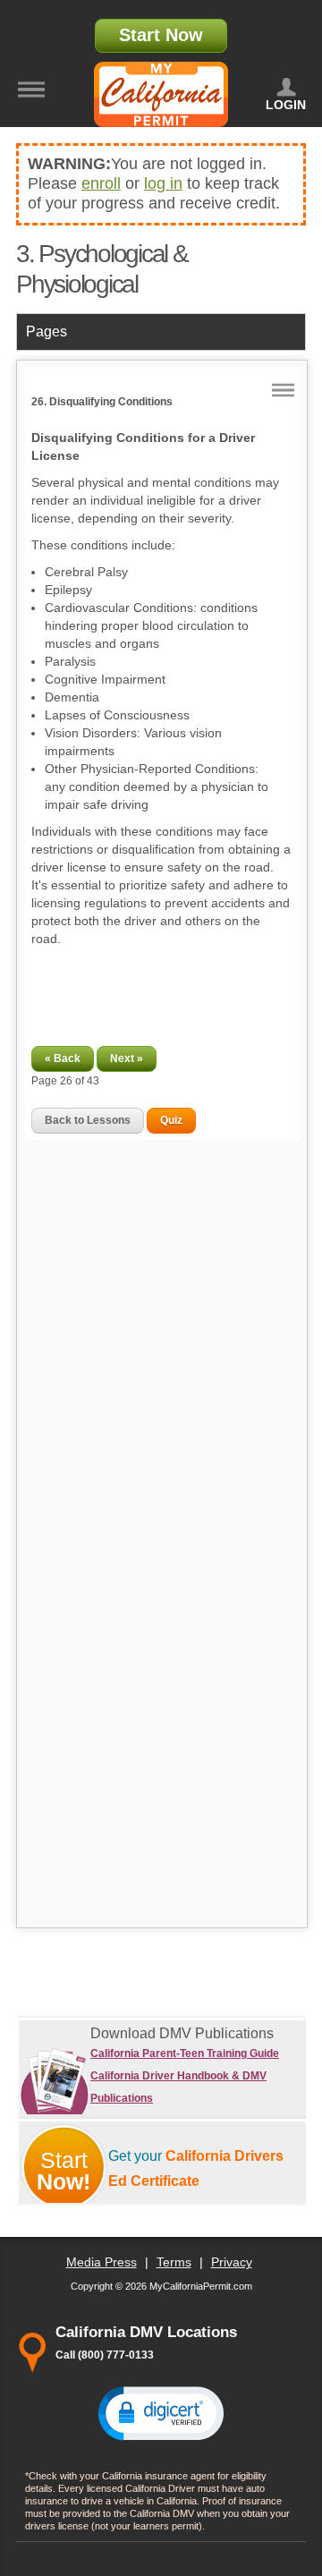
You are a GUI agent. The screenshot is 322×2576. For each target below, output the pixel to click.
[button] (161, 2412)
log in (163, 183)
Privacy (232, 2262)
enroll (101, 183)
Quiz (171, 1120)
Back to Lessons (88, 1120)
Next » (127, 1058)
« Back (63, 1058)
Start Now (161, 35)
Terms (174, 2262)
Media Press (102, 2262)
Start (64, 2171)
